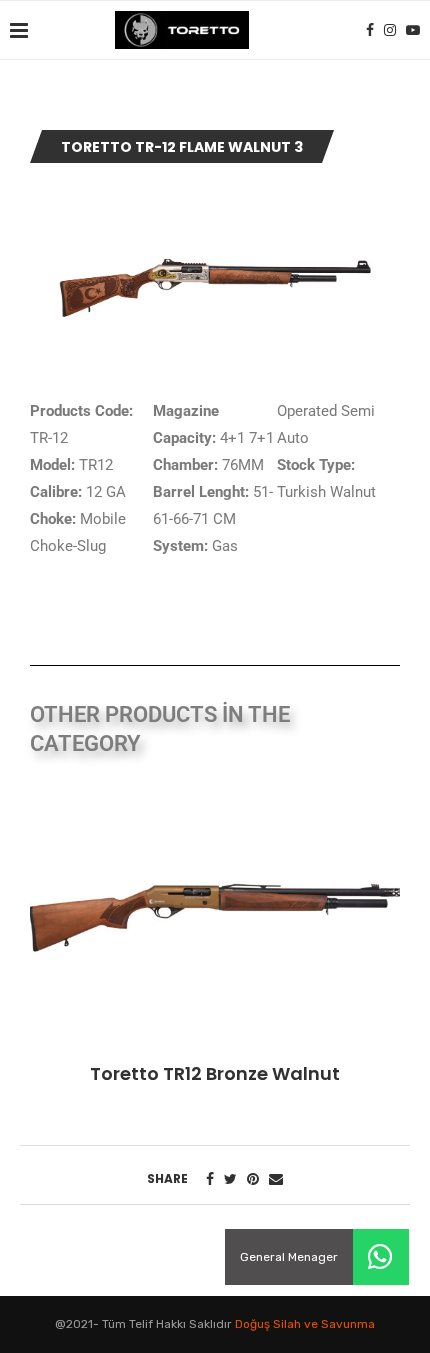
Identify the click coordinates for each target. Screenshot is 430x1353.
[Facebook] (370, 30)
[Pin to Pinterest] (253, 1179)
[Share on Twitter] (230, 1179)
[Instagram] (390, 30)
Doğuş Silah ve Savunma (305, 1324)
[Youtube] (413, 30)
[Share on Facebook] (210, 1179)
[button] (381, 1257)
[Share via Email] (276, 1179)
